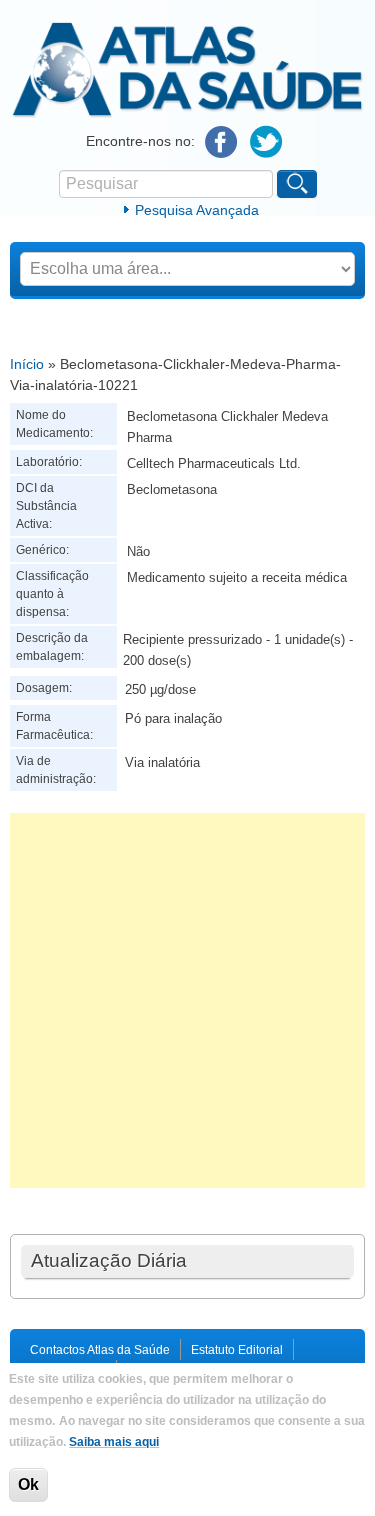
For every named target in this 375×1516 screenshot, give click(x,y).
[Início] (187, 114)
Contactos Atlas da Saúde (100, 1350)
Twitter (266, 142)
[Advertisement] (187, 1000)
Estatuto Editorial (237, 1350)
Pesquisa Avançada (197, 210)
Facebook (221, 142)
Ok (28, 1484)
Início (27, 364)
